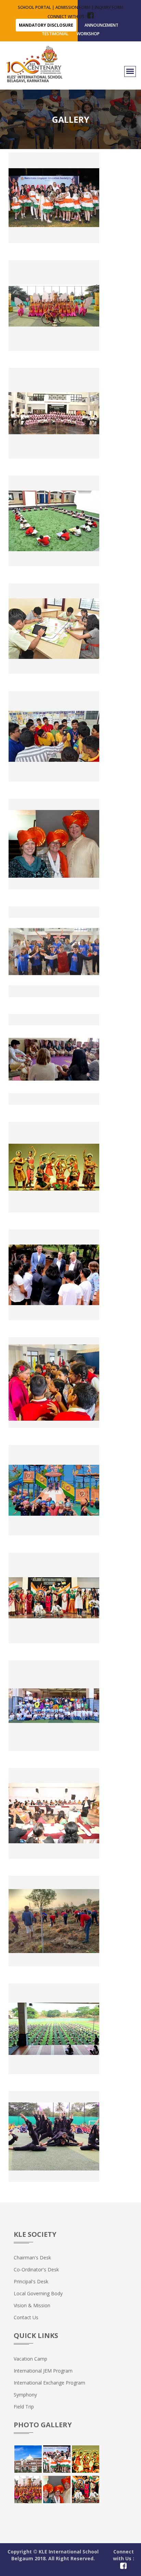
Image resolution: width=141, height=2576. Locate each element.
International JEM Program (43, 2371)
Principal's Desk (31, 2281)
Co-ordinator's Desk (36, 2269)
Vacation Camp (30, 2359)
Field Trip (24, 2407)
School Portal (34, 7)
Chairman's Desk (32, 2258)
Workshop (88, 34)
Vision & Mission (32, 2305)
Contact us (26, 2317)
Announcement (101, 25)
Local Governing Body (38, 2293)
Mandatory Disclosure (46, 25)
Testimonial (55, 34)
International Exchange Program (49, 2383)
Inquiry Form (109, 7)
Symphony (25, 2395)
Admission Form (73, 7)
